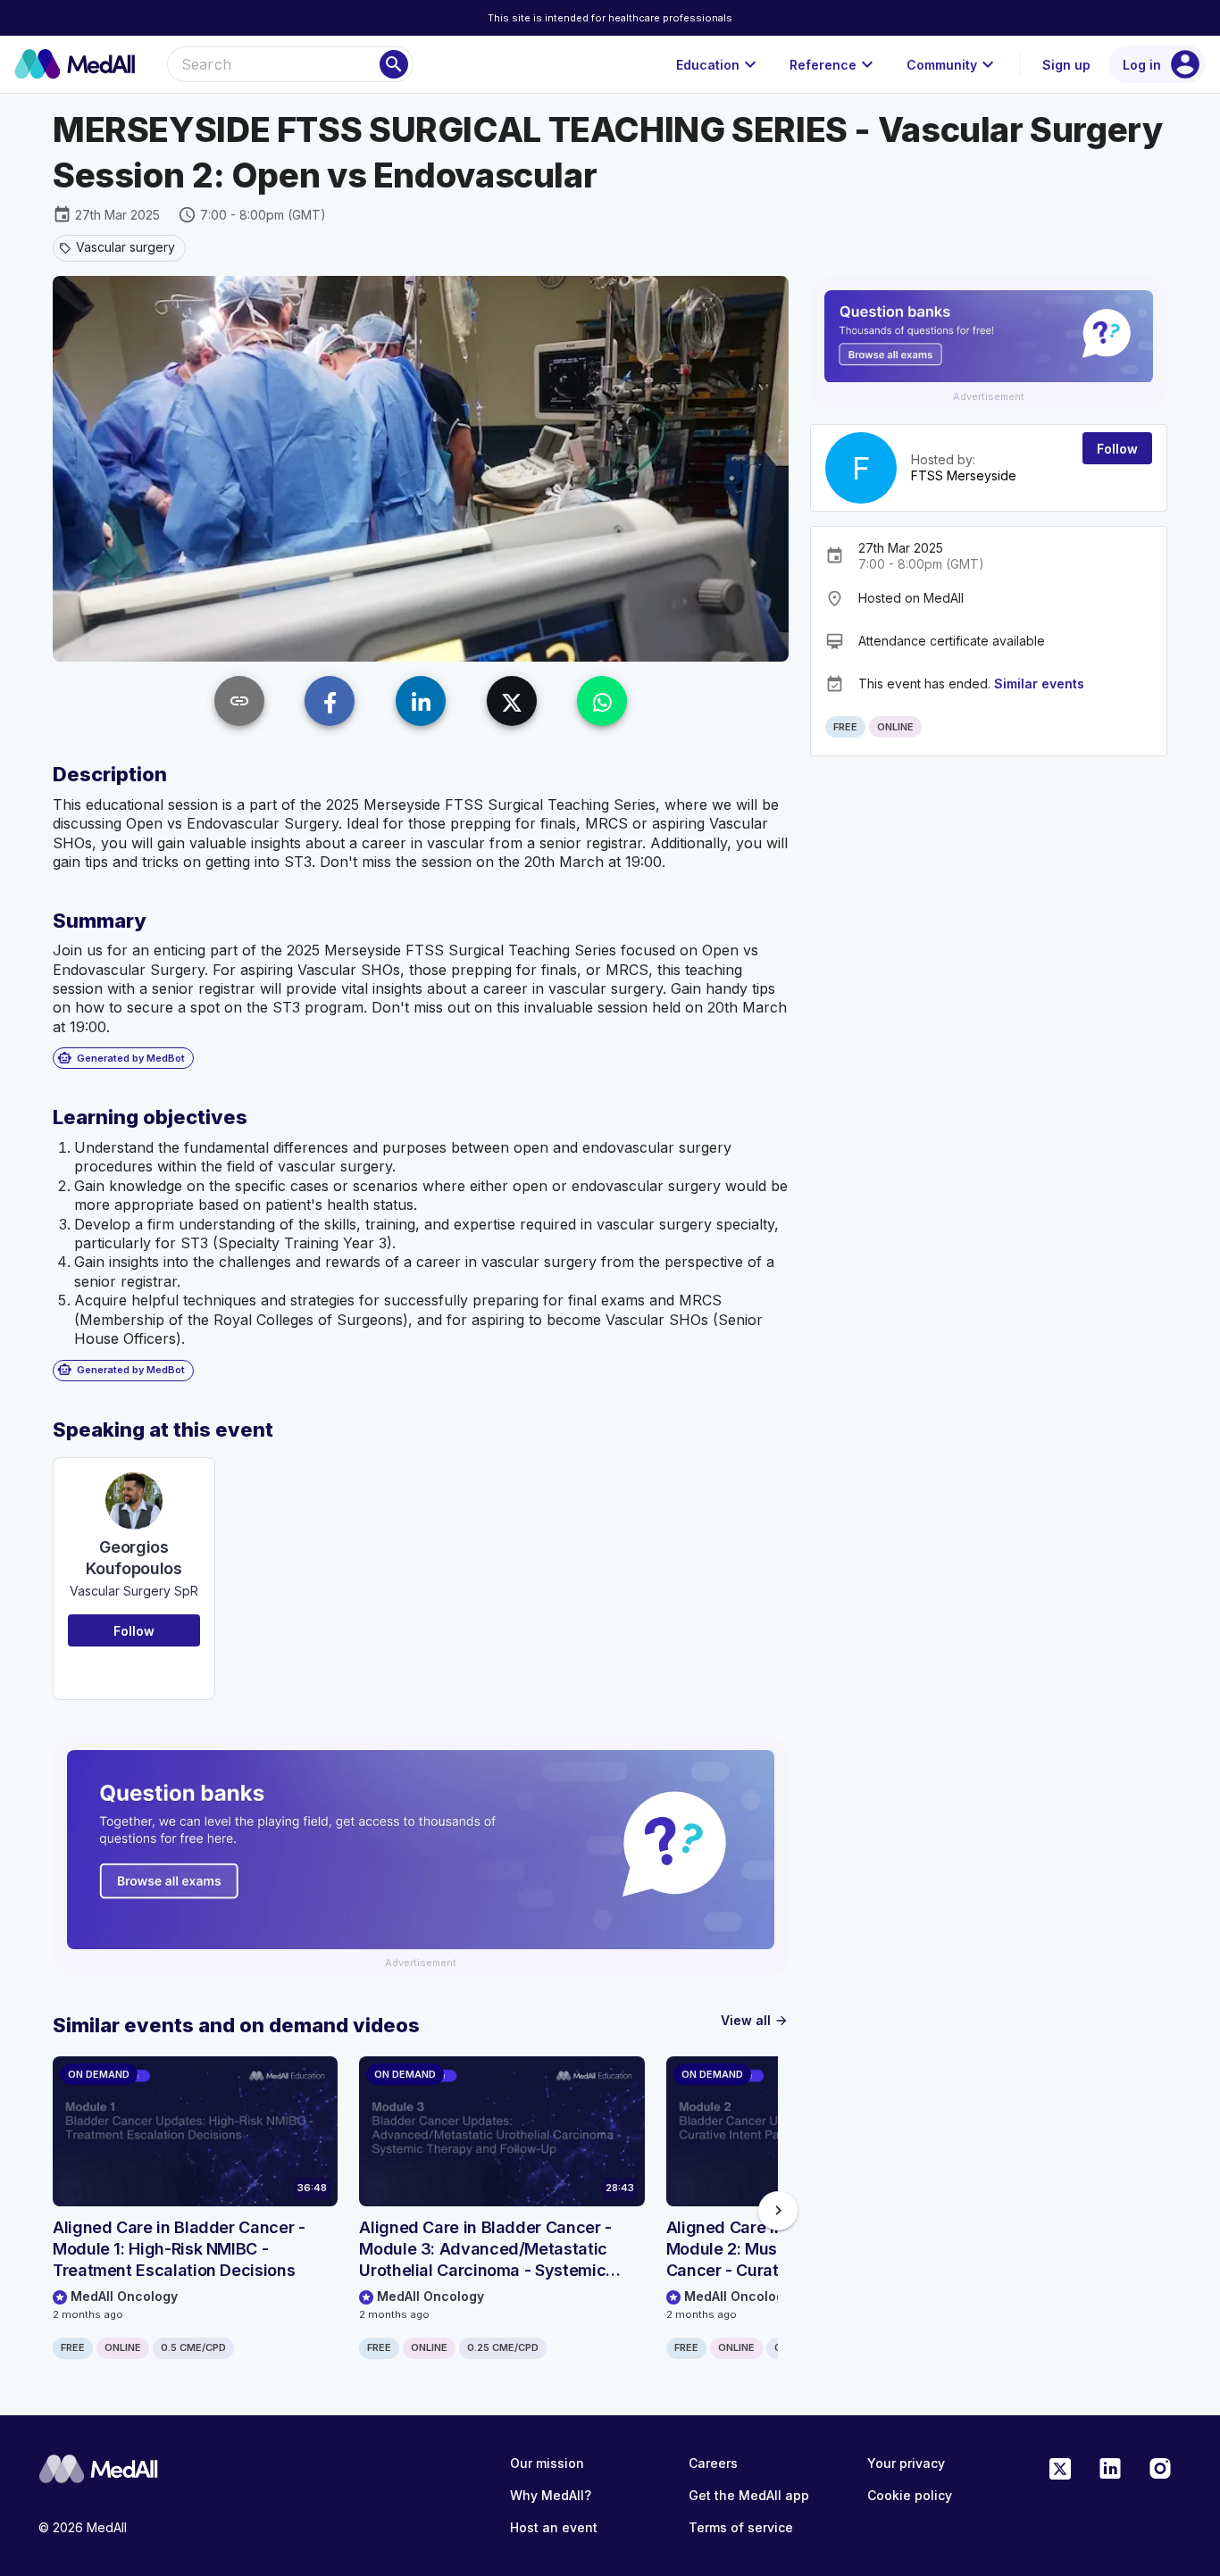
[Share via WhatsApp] (602, 701)
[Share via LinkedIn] (421, 701)
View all (755, 2020)
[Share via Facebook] (330, 701)
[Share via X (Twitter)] (512, 701)
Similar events (1039, 684)
